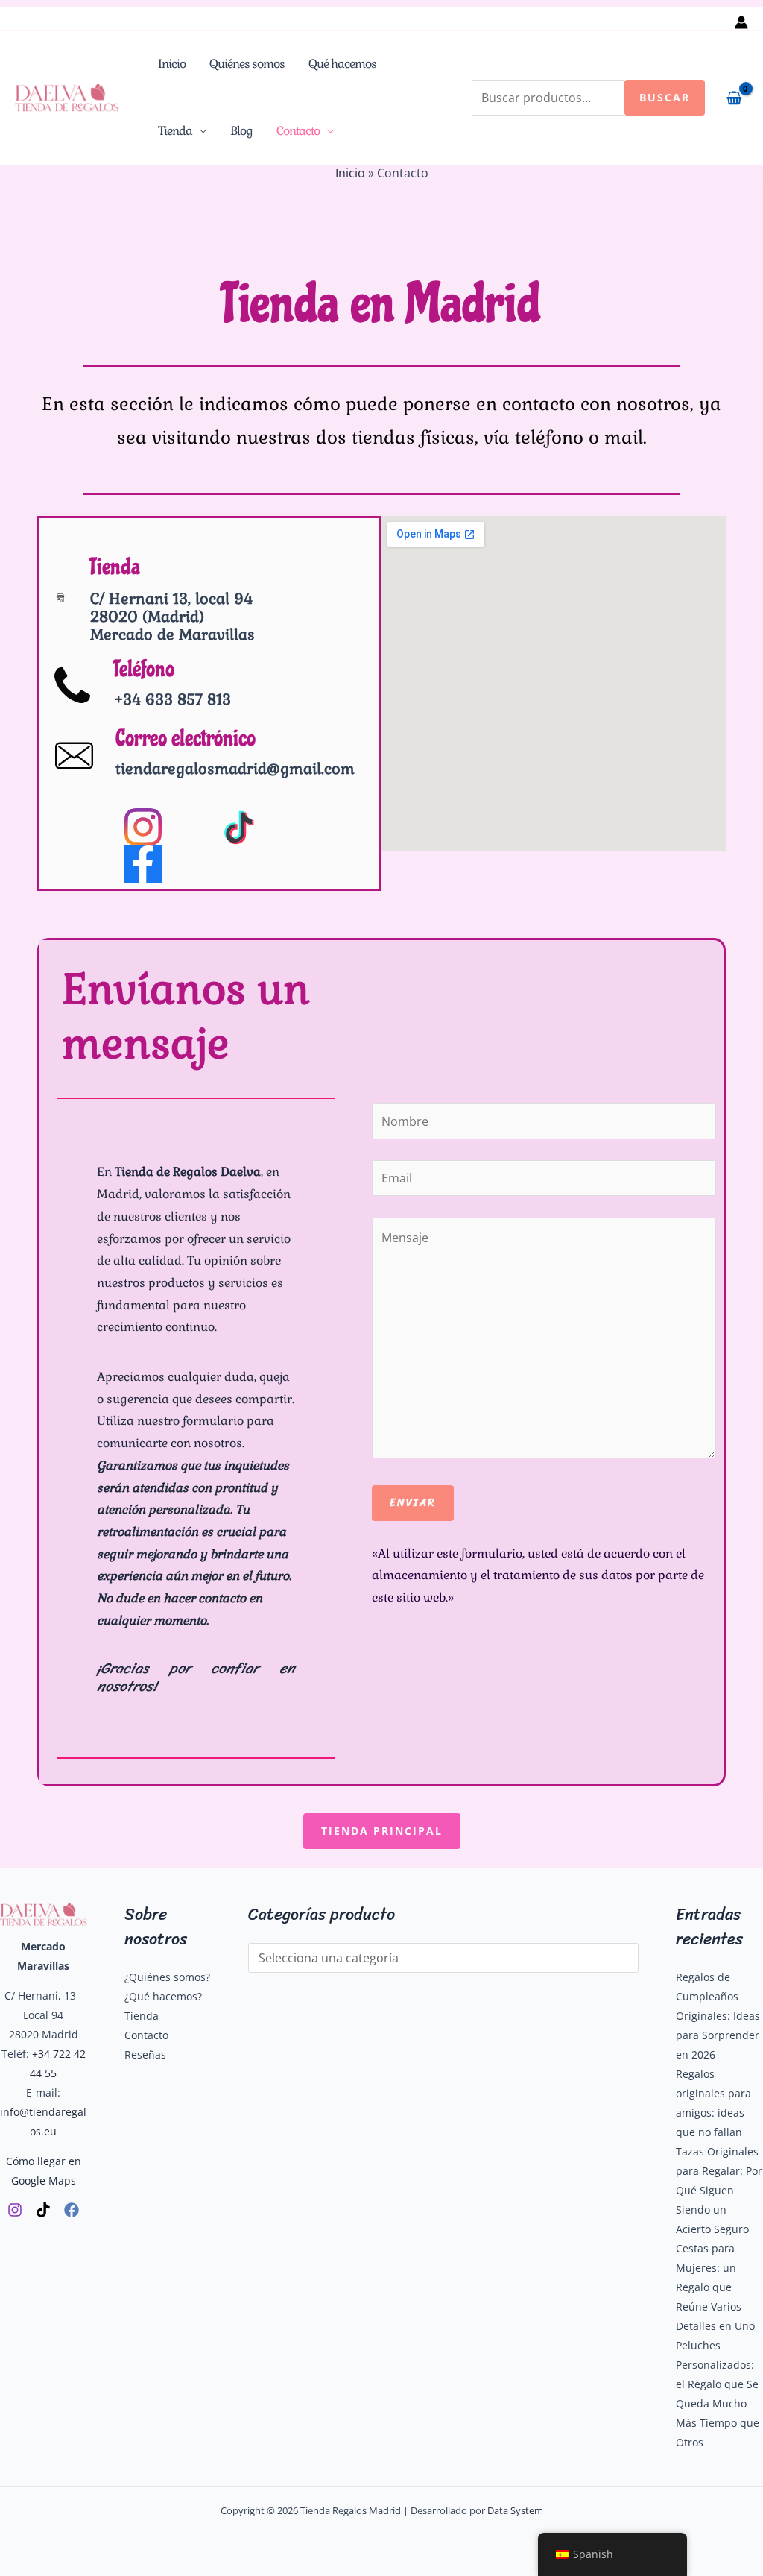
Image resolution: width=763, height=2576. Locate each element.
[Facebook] (72, 2210)
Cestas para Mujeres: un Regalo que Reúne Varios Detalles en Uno (715, 2287)
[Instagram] (15, 2210)
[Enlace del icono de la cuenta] (741, 22)
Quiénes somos (247, 64)
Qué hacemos (342, 64)
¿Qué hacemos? (163, 1996)
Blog (241, 131)
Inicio (172, 64)
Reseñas (145, 2054)
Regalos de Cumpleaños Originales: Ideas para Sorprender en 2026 (718, 2016)
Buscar (665, 97)
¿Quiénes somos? (167, 1977)
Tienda (175, 131)
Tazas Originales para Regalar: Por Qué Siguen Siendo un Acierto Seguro (719, 2190)
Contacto (298, 131)
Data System (515, 2510)
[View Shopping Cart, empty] (734, 98)
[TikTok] (43, 2210)
